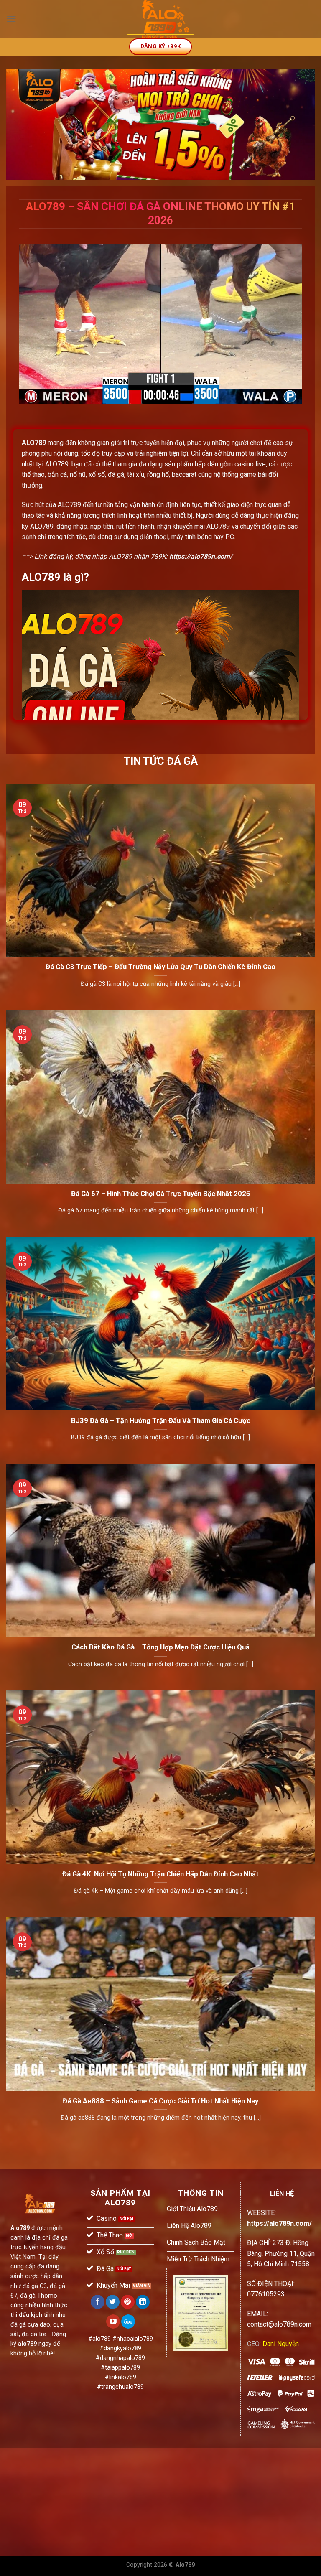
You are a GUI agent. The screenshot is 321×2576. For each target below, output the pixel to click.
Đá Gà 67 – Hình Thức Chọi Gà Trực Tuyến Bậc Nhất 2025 (161, 1194)
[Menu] (11, 19)
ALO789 (34, 443)
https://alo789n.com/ (201, 556)
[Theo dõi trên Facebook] (98, 2302)
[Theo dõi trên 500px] (128, 2321)
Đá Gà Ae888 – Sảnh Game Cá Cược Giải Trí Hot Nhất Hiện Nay (160, 2101)
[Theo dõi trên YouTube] (113, 2321)
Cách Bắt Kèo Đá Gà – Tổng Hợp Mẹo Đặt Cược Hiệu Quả (160, 1647)
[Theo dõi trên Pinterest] (128, 2302)
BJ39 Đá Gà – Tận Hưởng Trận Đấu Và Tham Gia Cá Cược (161, 1421)
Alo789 (20, 2228)
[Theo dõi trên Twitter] (113, 2302)
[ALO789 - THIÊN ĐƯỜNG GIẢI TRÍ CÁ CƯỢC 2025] (166, 19)
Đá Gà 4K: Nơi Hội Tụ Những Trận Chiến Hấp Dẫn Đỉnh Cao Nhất (160, 1874)
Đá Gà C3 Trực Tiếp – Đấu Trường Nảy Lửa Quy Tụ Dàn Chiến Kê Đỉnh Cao (160, 967)
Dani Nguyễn (281, 2344)
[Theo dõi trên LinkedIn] (143, 2302)
